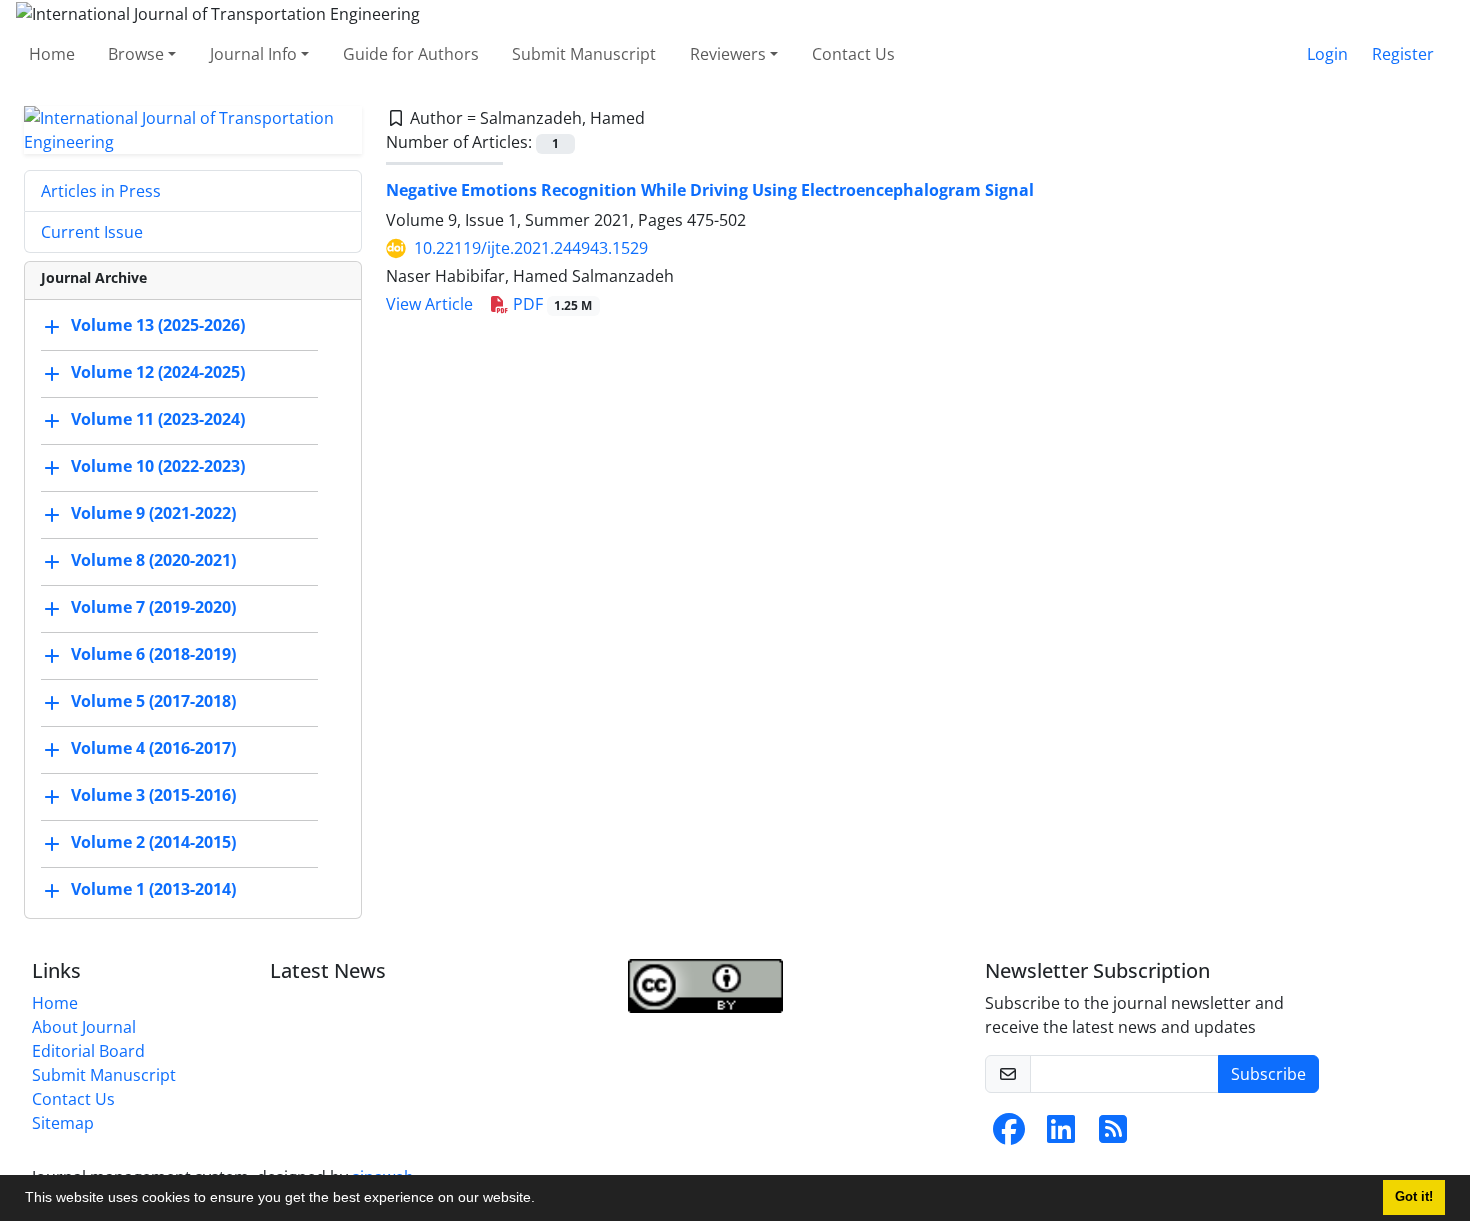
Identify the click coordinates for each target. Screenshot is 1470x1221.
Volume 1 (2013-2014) (153, 889)
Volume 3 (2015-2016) (153, 795)
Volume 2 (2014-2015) (153, 842)
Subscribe (1268, 1074)
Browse (136, 54)
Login (1327, 54)
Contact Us (853, 54)
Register (1403, 54)
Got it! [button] (1414, 1197)
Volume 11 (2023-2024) (158, 419)
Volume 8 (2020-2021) (153, 560)
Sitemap (63, 1123)
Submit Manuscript (584, 54)
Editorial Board (88, 1051)
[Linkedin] (1061, 1135)
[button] (542, 1200)
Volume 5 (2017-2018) (153, 701)
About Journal (84, 1027)
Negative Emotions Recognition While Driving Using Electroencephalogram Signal (710, 190)
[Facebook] (1009, 1135)
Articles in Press (101, 191)
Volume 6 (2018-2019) (153, 654)
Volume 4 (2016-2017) (153, 748)
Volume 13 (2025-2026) (158, 325)
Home (52, 54)
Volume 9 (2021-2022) (153, 513)
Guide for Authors (411, 54)
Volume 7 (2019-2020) (153, 607)
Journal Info (253, 54)
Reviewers (728, 54)
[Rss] (1113, 1135)
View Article (429, 304)
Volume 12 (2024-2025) (158, 372)
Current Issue (92, 232)
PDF (551, 304)
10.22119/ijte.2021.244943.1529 (531, 248)
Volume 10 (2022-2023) (158, 466)
